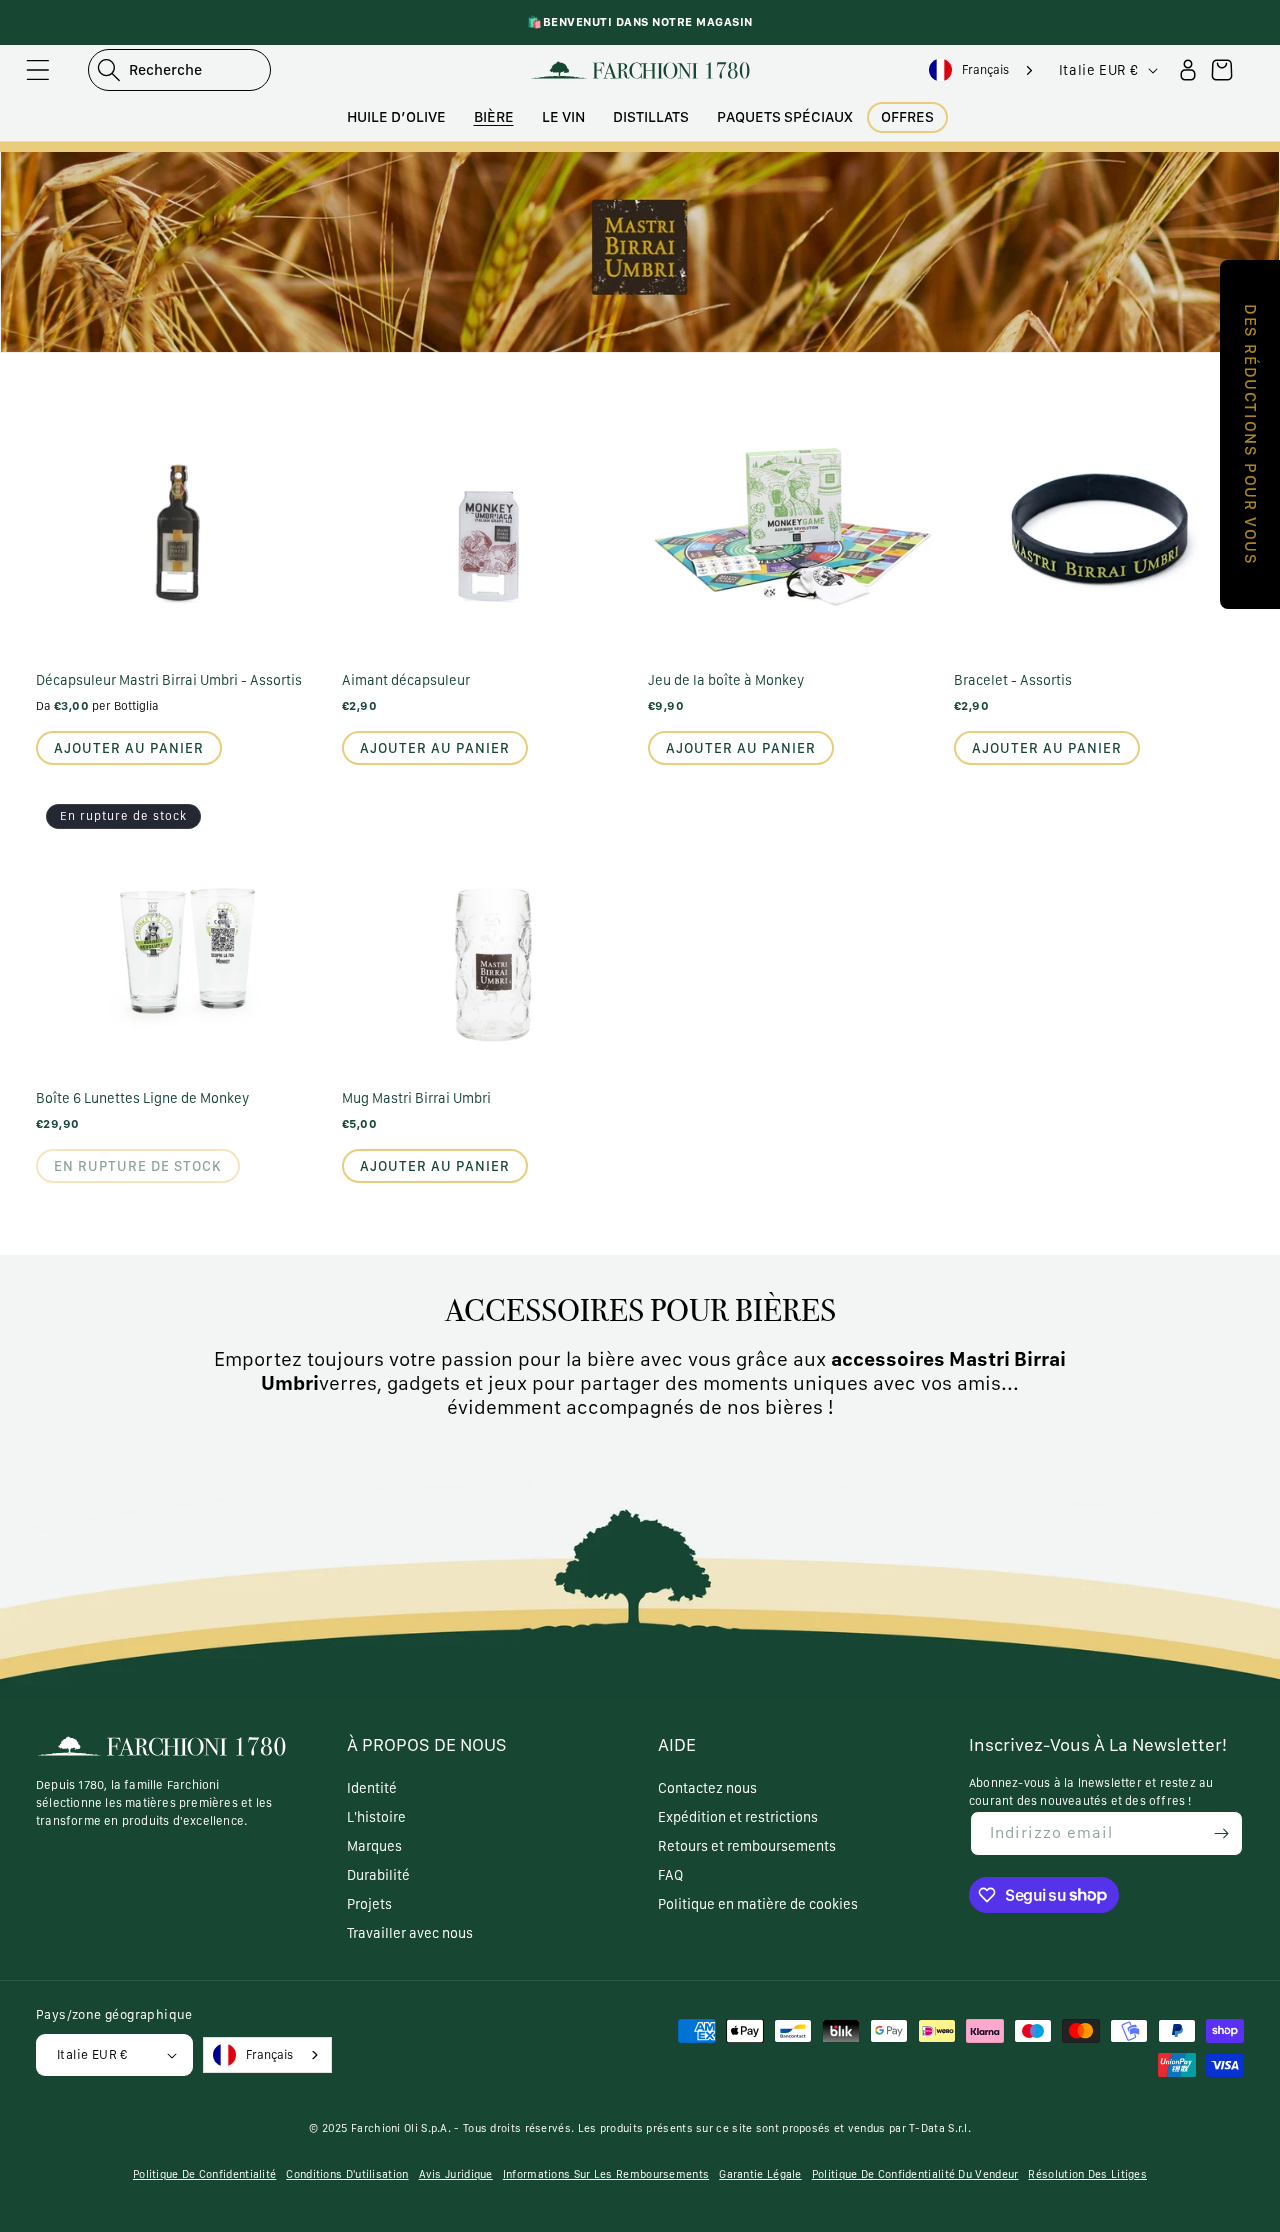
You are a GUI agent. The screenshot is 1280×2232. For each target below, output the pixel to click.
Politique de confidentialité (204, 2174)
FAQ (670, 1875)
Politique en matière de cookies (758, 1904)
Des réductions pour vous (1250, 434)
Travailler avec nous (410, 1933)
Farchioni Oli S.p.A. (401, 2128)
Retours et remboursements (747, 1846)
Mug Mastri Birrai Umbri (416, 1098)
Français (985, 69)
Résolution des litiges (1087, 2174)
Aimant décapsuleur (406, 680)
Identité (372, 1788)
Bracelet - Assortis (1013, 680)
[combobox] (983, 70)
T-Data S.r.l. (940, 2128)
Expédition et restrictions (738, 1817)
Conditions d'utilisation (347, 2174)
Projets (369, 1904)
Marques (374, 1846)
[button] (38, 70)
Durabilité (378, 1875)
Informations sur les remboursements (606, 2174)
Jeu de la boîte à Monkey (726, 680)
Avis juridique (456, 2174)
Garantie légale (760, 2174)
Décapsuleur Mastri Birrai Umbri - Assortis (169, 680)
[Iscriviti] (1221, 1833)
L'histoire (376, 1817)
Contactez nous (707, 1788)
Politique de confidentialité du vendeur (915, 2174)
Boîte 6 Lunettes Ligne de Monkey (142, 1098)
